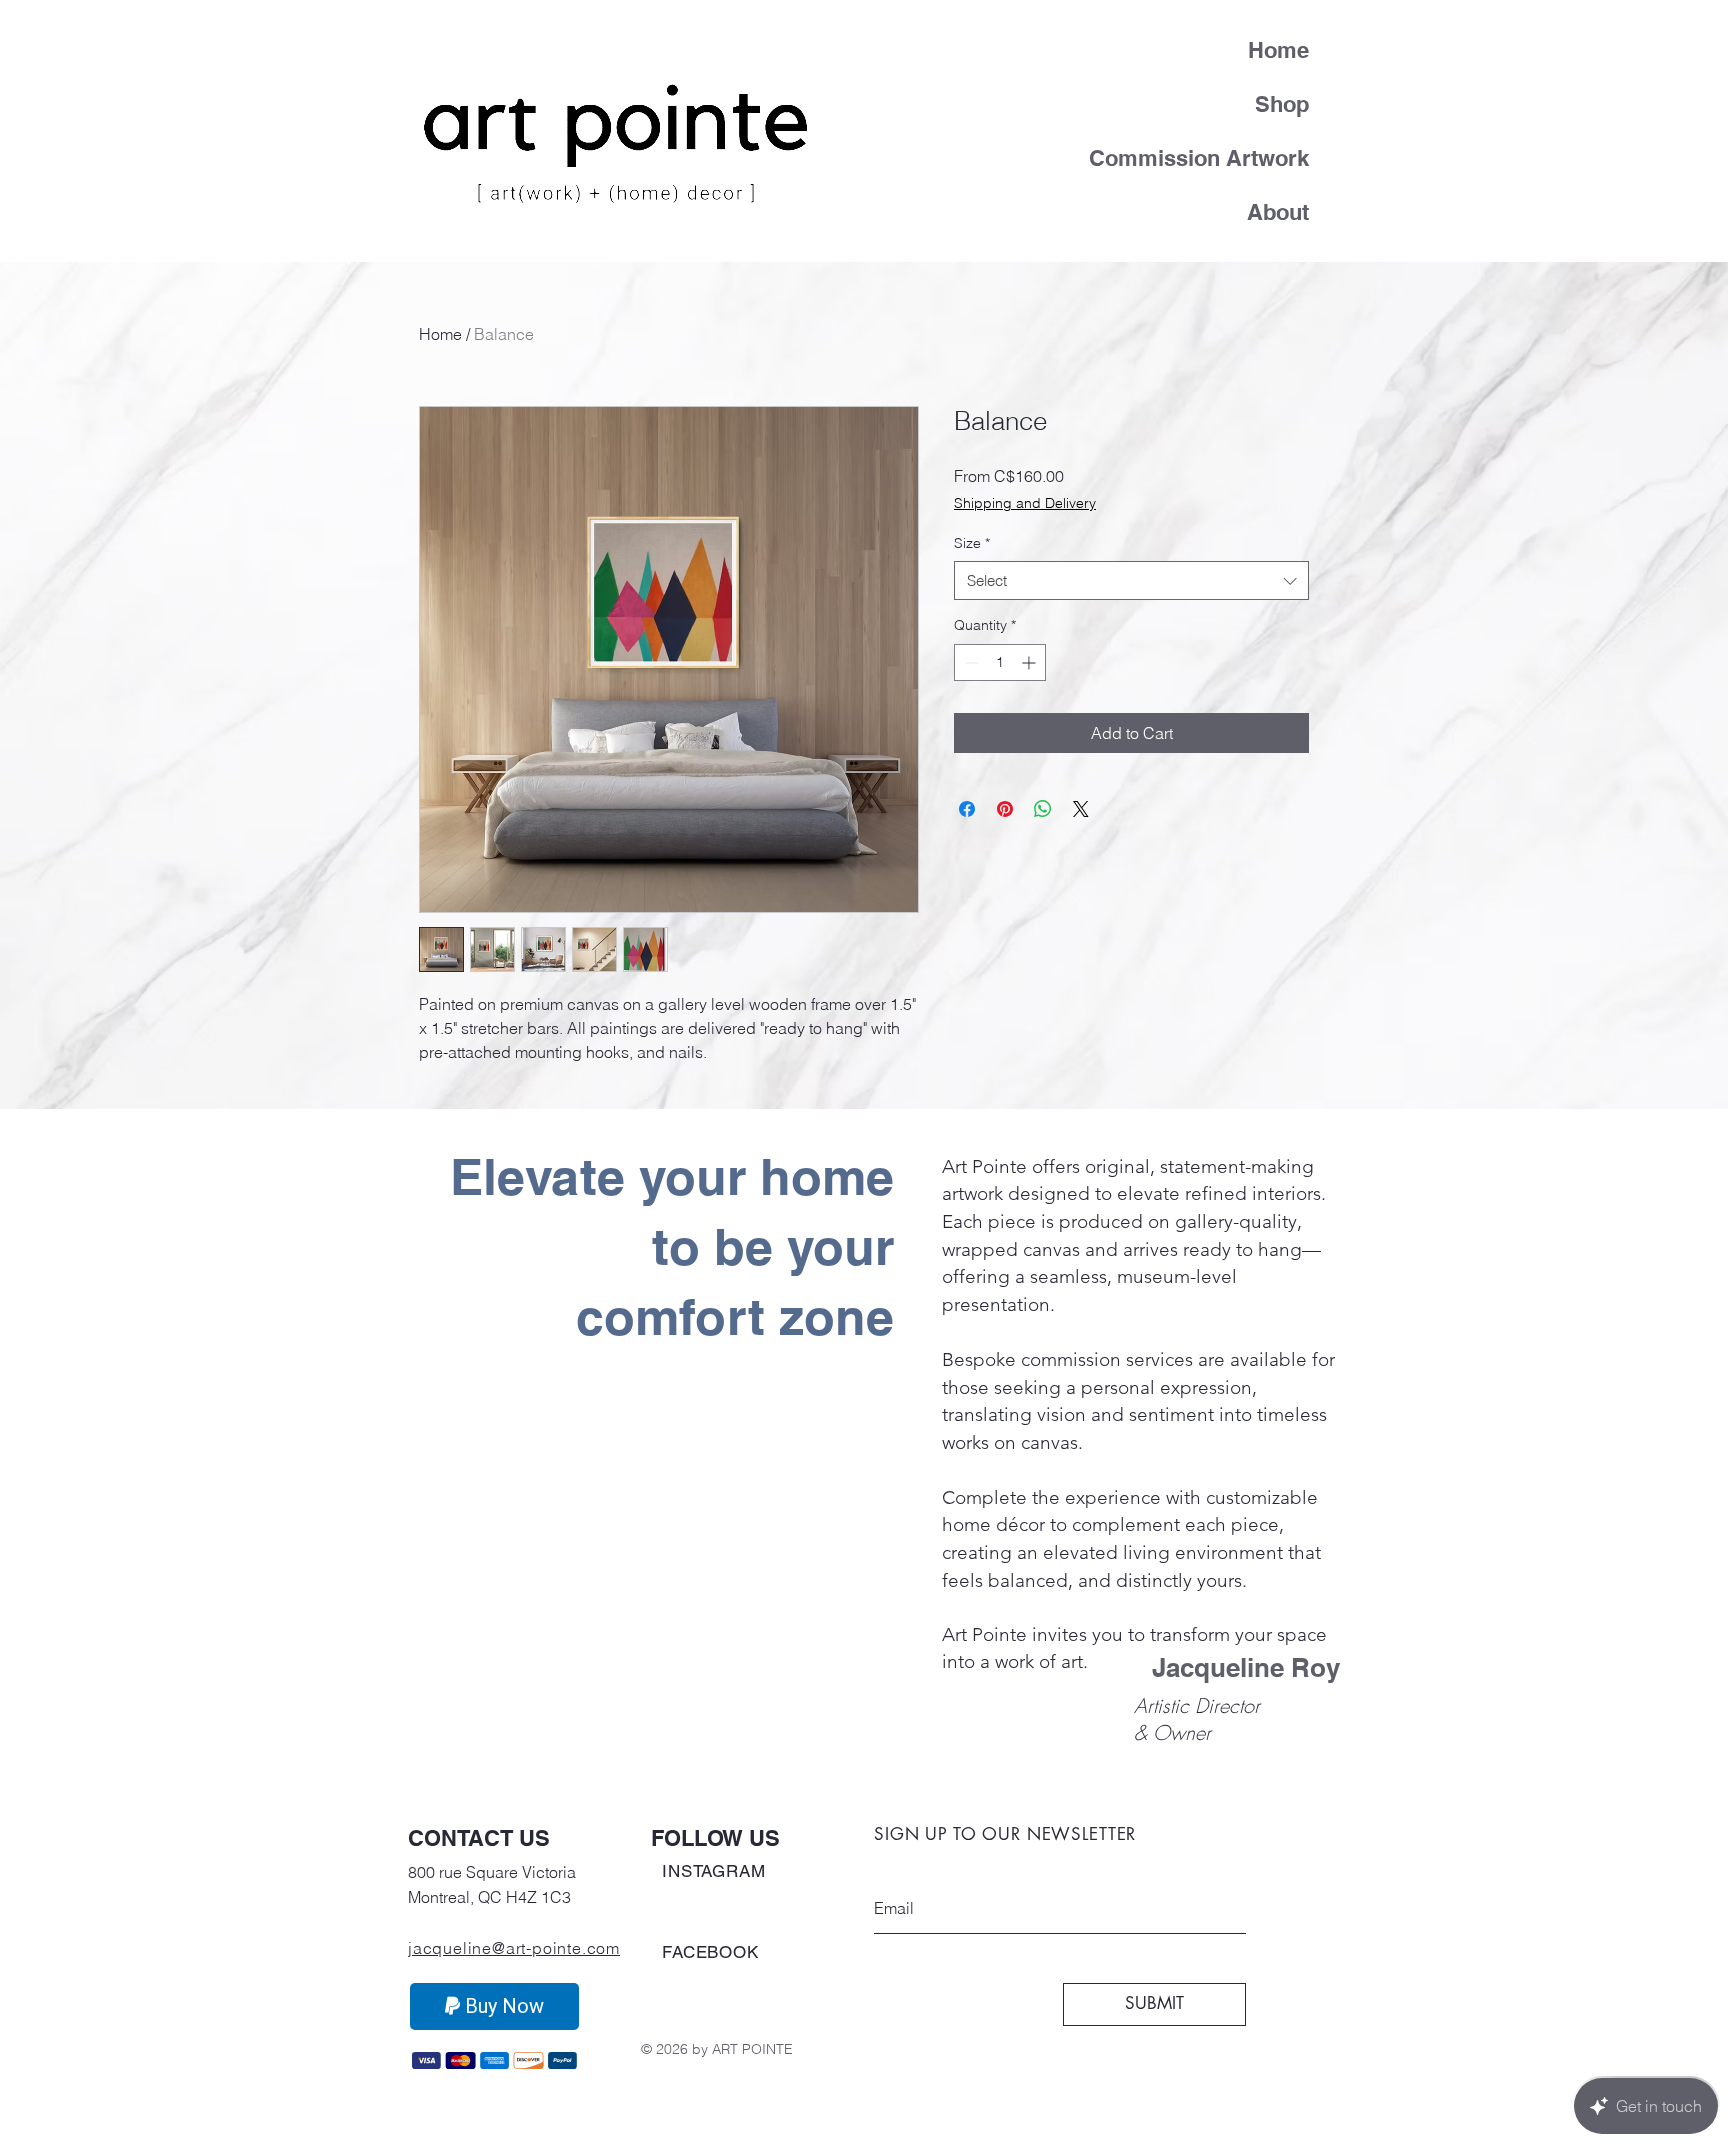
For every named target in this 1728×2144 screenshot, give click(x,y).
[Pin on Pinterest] (1005, 809)
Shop (1282, 104)
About (1278, 212)
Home (1278, 50)
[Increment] (1030, 662)
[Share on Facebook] (967, 809)
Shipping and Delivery (1025, 503)
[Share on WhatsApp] (1043, 809)
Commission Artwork (1213, 158)
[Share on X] (1081, 809)
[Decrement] (969, 662)
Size (972, 543)
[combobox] (1131, 580)
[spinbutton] (1000, 662)
